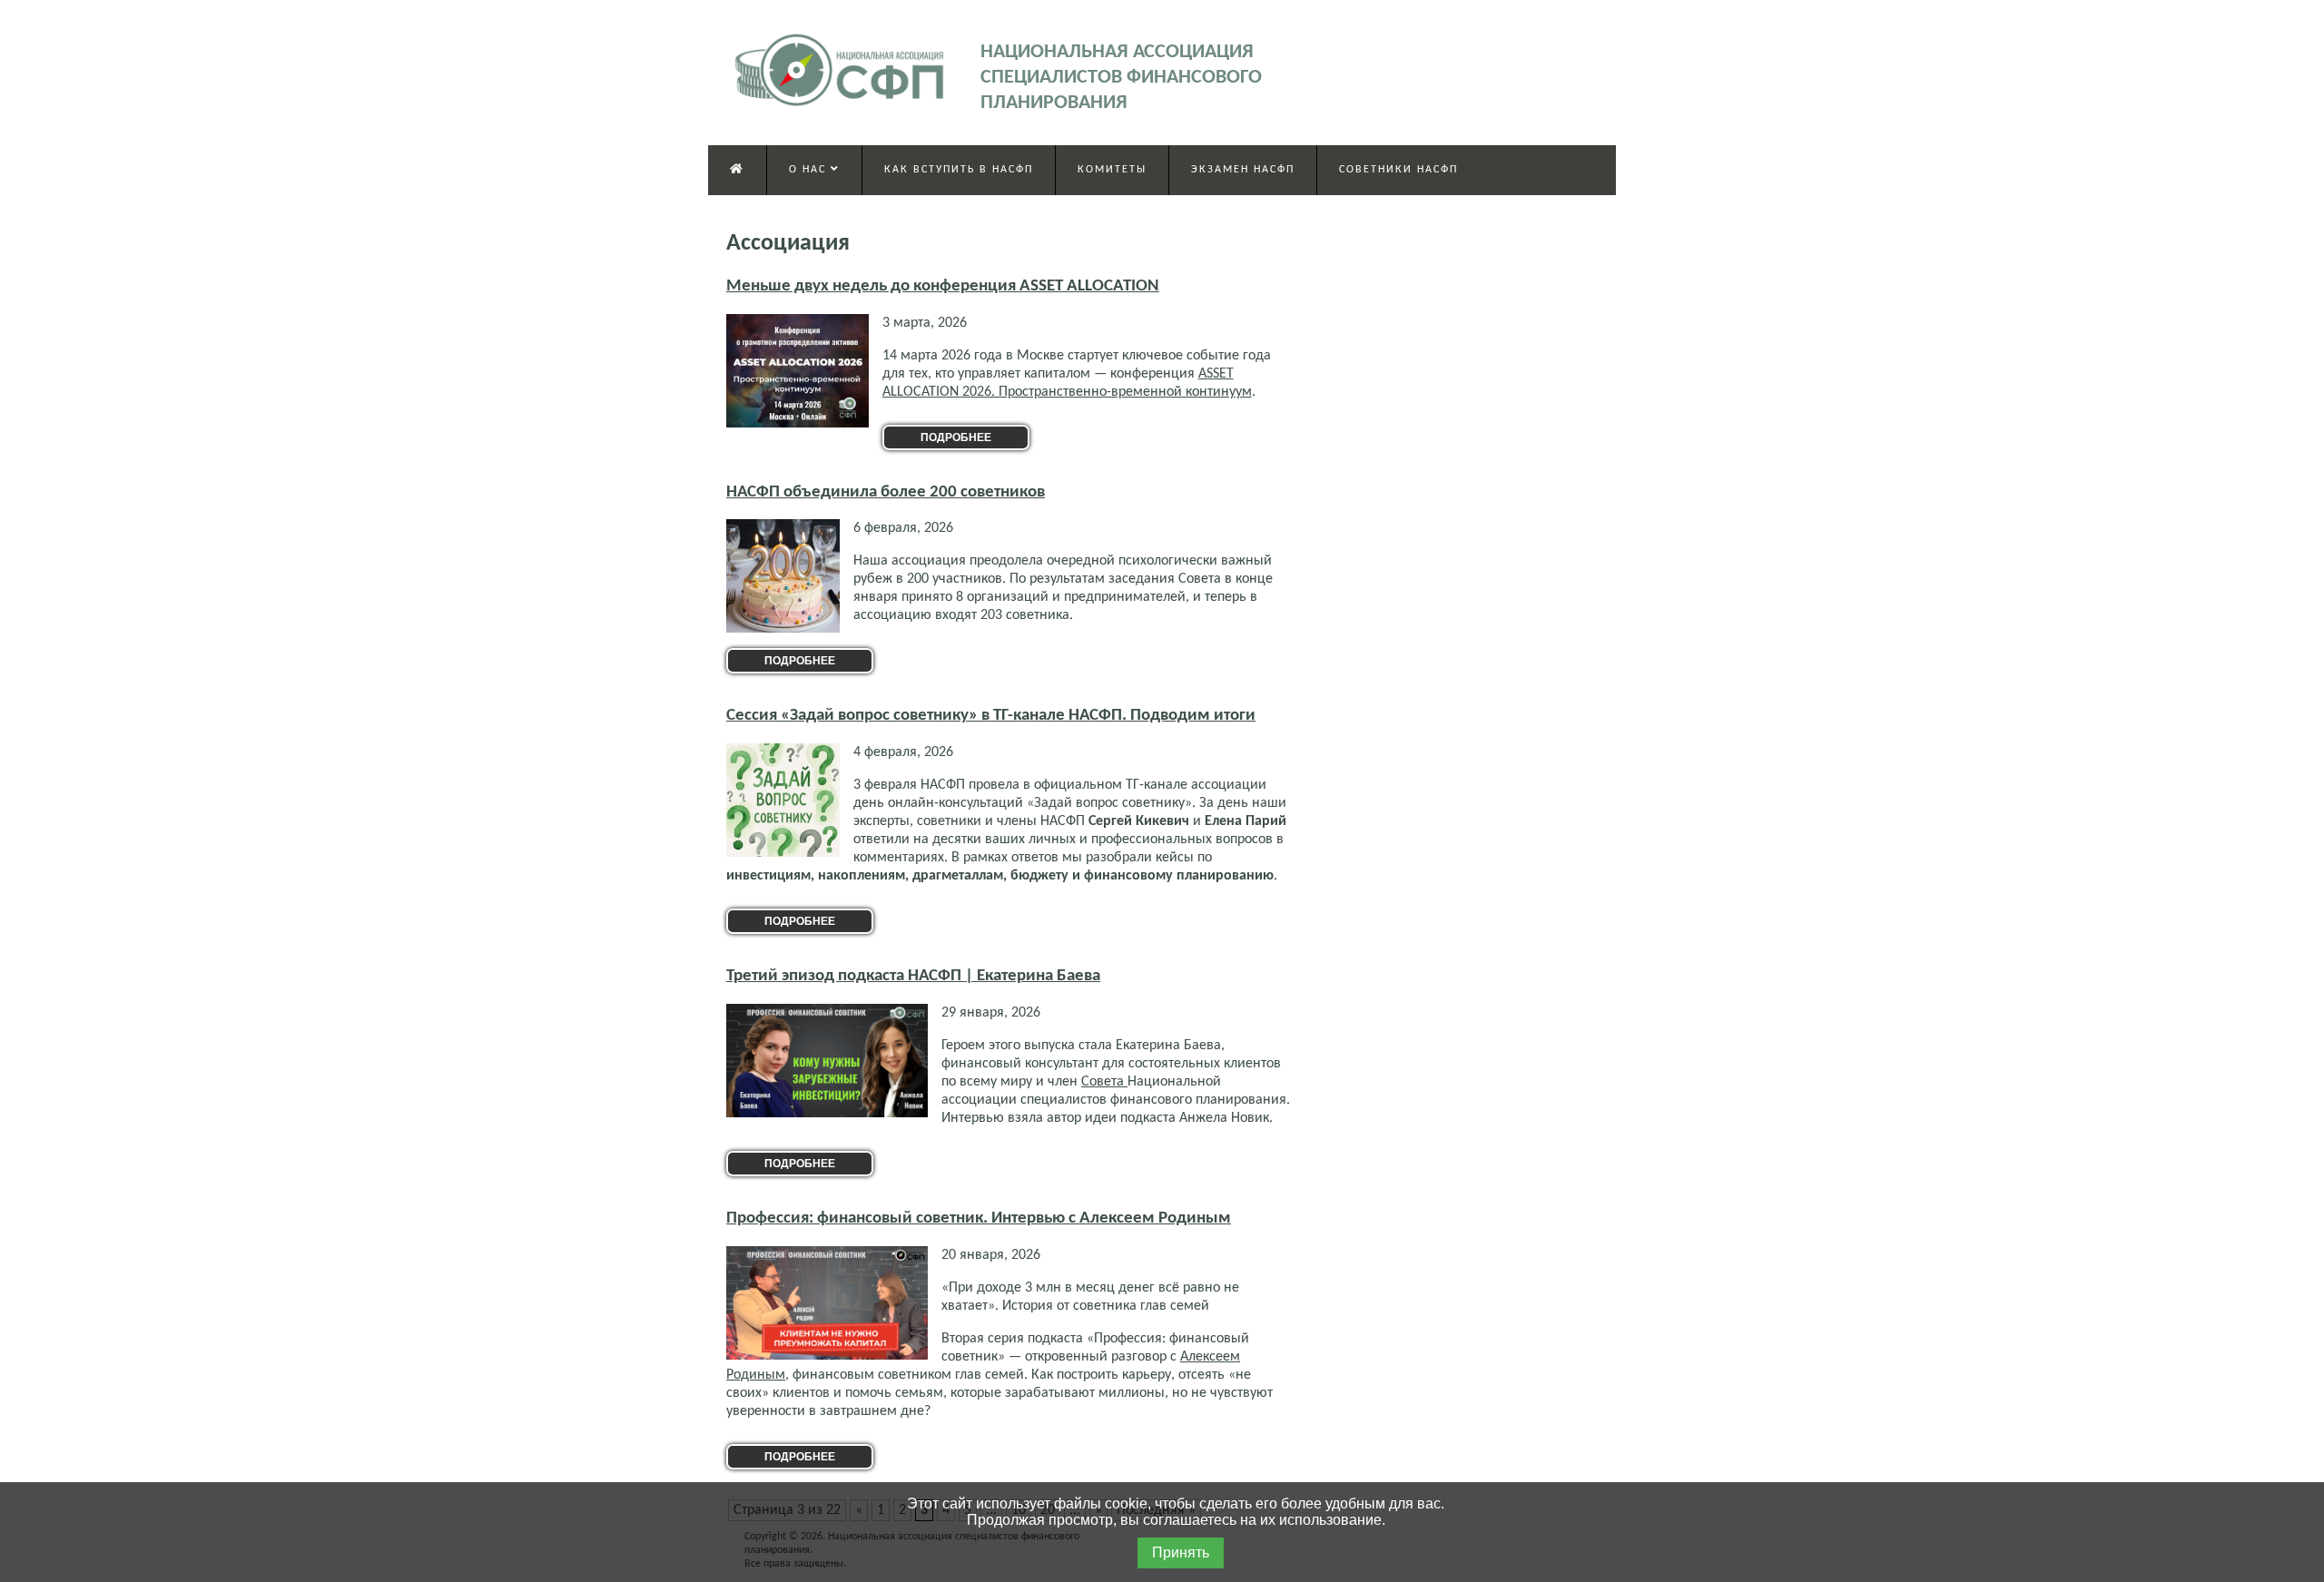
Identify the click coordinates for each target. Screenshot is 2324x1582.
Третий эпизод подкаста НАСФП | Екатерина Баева (913, 976)
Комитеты (1112, 170)
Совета (1104, 1082)
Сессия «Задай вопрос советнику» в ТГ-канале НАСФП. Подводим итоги (991, 716)
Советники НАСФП (1398, 170)
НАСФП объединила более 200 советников (886, 492)
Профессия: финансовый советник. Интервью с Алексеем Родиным (979, 1218)
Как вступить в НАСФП (959, 170)
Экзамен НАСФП (1243, 170)
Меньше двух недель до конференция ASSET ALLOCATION (943, 286)
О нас (810, 170)
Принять (1181, 1553)
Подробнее (956, 437)
